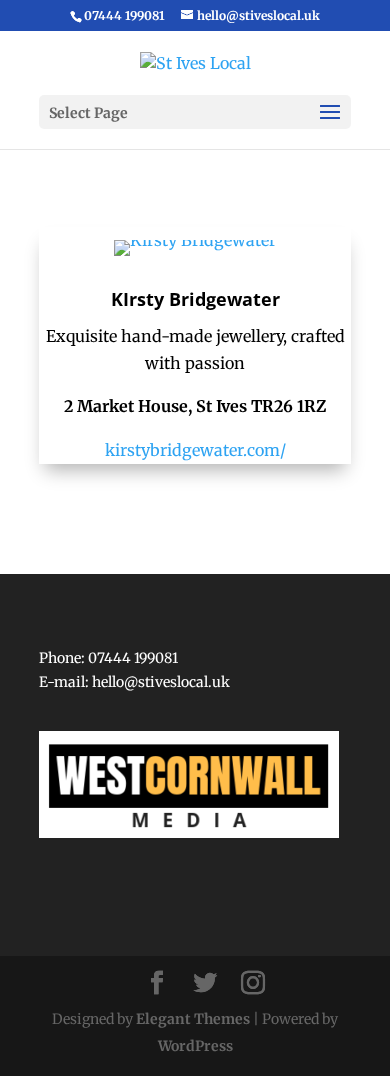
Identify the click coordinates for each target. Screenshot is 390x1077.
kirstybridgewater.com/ (195, 450)
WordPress (195, 1046)
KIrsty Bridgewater (195, 299)
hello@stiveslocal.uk (161, 682)
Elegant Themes (193, 1019)
